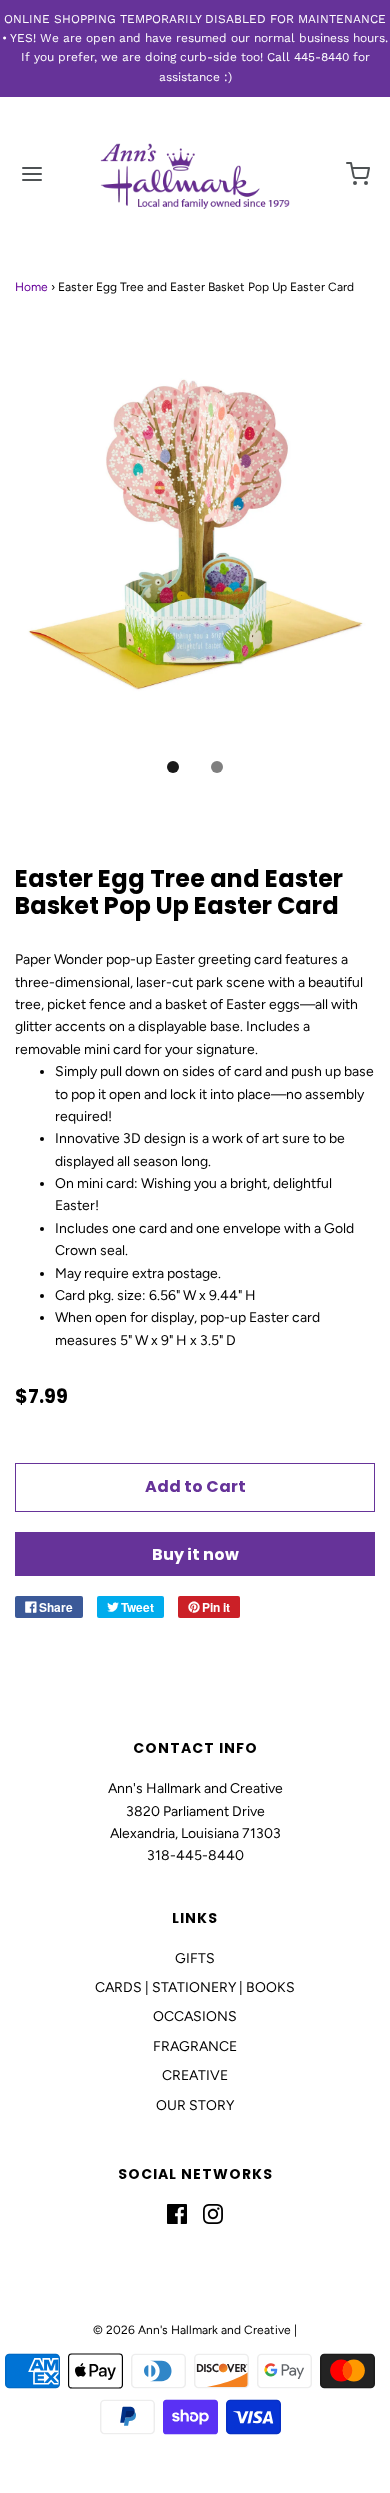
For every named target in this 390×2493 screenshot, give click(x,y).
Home (31, 287)
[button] (195, 551)
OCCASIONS (195, 2016)
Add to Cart (195, 1486)
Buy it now (195, 1554)
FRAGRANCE (195, 2046)
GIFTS (195, 1958)
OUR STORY (195, 2105)
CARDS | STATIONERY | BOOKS (195, 1987)
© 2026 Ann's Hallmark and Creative (192, 2330)
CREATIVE (195, 2075)
